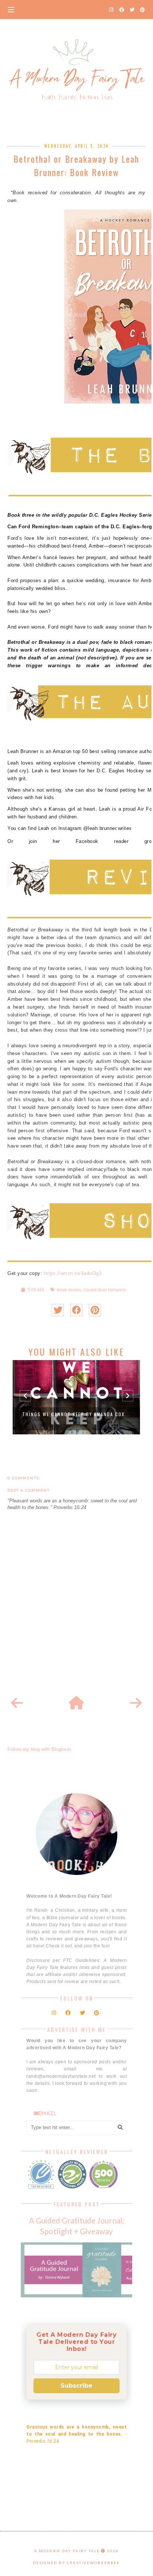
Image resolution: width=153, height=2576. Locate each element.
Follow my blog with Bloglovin (39, 1749)
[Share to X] (58, 1310)
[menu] (11, 9)
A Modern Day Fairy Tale (67, 2551)
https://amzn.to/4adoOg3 (73, 1273)
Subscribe (76, 2386)
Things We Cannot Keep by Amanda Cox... (76, 1414)
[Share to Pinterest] (95, 1310)
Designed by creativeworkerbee (76, 2563)
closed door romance (105, 1290)
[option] (76, 1397)
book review (69, 1290)
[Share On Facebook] (76, 1310)
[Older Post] (136, 1703)
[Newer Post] (17, 1703)
